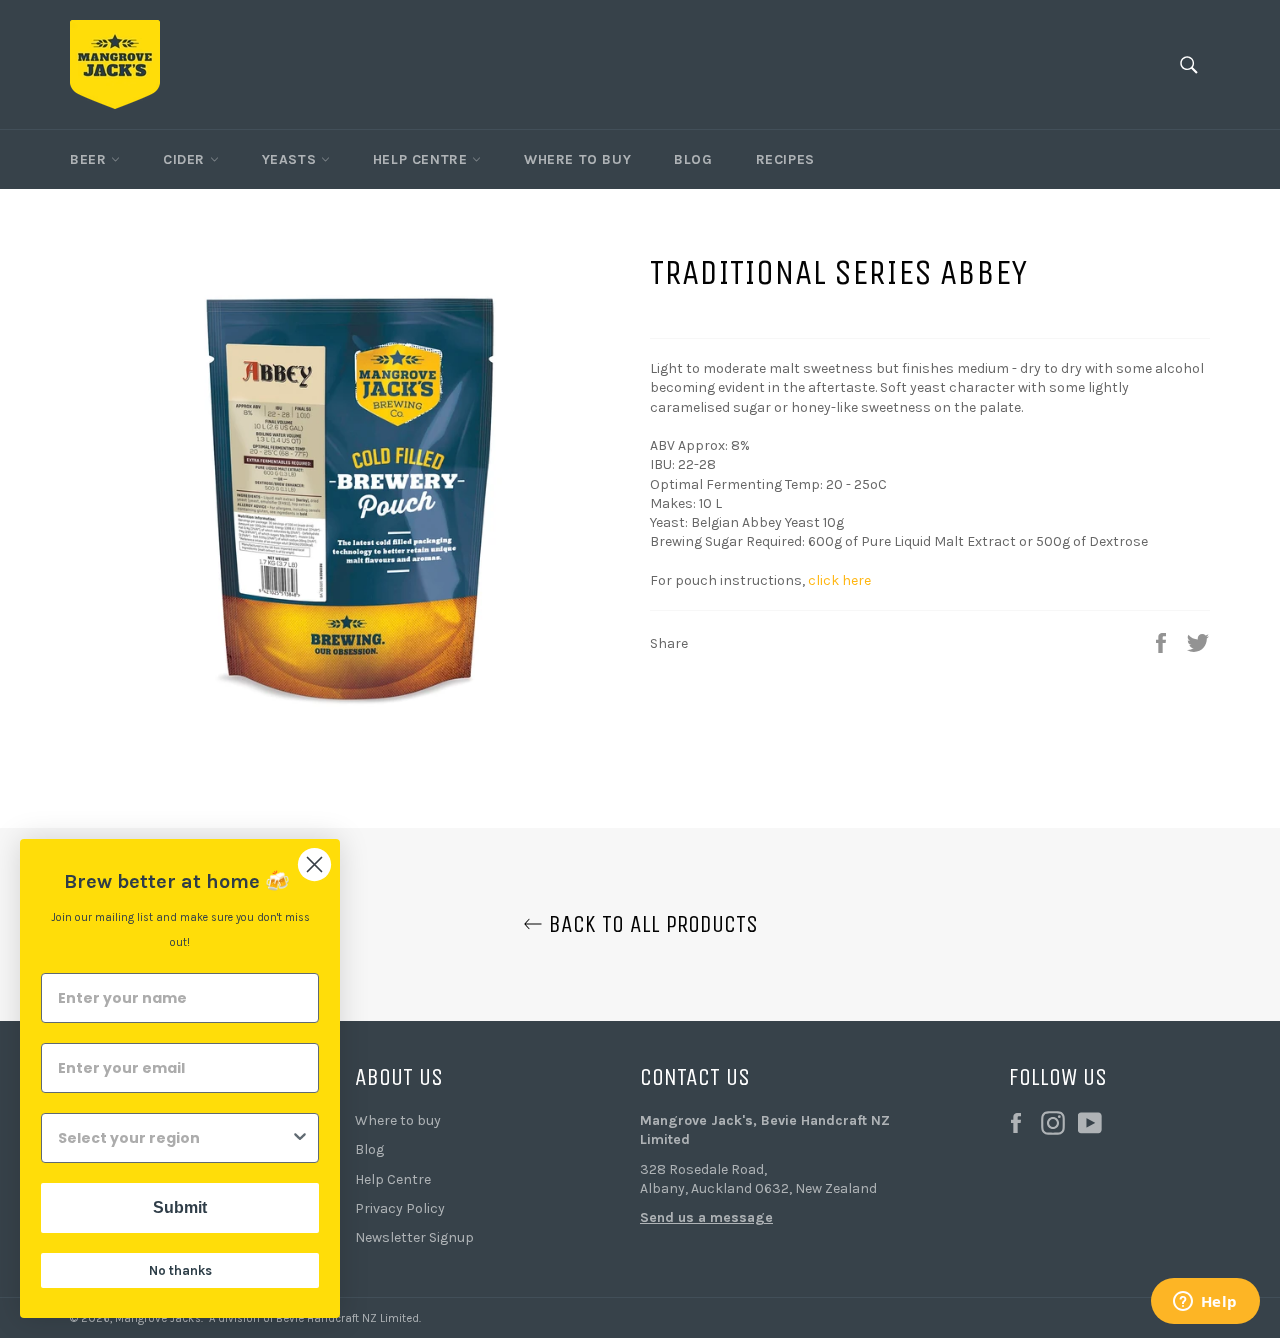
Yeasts (291, 159)
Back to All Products (650, 924)
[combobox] (174, 1138)
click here (839, 580)
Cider (186, 159)
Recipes (785, 159)
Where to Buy (577, 159)
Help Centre (422, 159)
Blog (693, 159)
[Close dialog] (314, 864)
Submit (180, 1207)
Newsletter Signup (414, 1237)
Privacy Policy (400, 1208)
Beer (90, 159)
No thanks (180, 1270)
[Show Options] (300, 1138)
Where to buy (398, 1120)
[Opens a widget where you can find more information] (1205, 1303)
